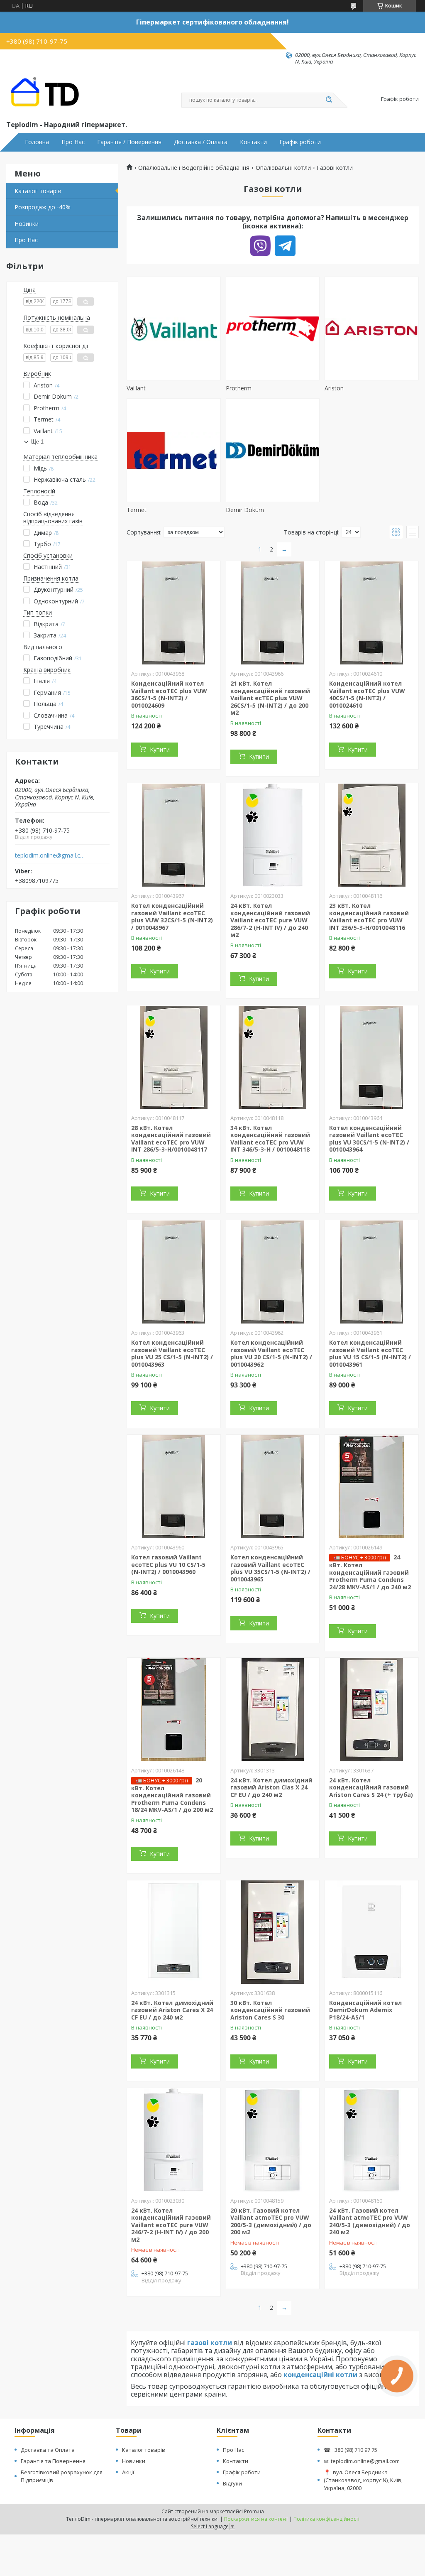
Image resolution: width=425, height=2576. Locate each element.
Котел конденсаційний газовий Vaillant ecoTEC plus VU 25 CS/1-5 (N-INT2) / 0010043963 (172, 1353)
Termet (137, 510)
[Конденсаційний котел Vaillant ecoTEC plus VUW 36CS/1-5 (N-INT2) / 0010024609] (174, 613)
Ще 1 (37, 442)
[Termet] (174, 450)
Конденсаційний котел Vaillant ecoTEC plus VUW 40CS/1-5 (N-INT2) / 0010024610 (367, 694)
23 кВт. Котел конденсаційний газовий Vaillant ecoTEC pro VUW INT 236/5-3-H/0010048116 (369, 917)
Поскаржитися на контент (256, 2519)
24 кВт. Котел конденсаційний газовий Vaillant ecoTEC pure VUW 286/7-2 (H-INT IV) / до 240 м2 (270, 920)
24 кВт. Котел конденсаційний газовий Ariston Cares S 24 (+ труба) (371, 1787)
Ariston (334, 388)
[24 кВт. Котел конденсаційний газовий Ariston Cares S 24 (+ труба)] (372, 1710)
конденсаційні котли (320, 2375)
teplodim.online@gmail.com (51, 855)
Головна (37, 142)
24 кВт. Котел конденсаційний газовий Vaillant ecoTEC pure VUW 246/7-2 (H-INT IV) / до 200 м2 (171, 2225)
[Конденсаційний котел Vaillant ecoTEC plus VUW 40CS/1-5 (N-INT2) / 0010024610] (372, 613)
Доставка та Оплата (48, 2450)
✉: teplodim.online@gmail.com (362, 2461)
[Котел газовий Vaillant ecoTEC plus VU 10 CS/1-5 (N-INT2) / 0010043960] (174, 1487)
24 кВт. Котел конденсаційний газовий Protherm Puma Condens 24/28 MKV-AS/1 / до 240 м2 (370, 1572)
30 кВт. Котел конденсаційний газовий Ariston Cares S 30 (270, 2010)
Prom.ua (254, 2511)
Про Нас (73, 142)
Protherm (239, 388)
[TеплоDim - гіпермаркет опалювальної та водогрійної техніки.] (48, 92)
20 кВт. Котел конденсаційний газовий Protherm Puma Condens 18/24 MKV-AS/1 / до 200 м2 (172, 1795)
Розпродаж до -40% (43, 207)
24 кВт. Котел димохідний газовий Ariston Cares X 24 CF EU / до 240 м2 (172, 2010)
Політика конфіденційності (326, 2519)
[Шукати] (329, 100)
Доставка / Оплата (201, 142)
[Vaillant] (174, 328)
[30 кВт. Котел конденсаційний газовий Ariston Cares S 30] (273, 1932)
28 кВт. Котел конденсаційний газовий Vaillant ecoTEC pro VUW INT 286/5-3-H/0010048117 (171, 1139)
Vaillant (136, 388)
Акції (128, 2472)
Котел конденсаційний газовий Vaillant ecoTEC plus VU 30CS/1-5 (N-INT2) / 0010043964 (369, 1139)
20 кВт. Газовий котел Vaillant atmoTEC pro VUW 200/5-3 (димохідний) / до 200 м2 (271, 2221)
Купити (160, 749)
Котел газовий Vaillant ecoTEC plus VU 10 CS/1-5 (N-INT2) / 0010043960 (168, 1564)
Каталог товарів (38, 191)
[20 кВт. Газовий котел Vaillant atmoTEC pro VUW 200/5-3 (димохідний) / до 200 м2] (273, 2140)
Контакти (253, 142)
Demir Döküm (245, 510)
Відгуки (232, 2483)
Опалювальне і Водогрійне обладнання (194, 168)
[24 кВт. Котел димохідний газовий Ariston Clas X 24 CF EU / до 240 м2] (273, 1710)
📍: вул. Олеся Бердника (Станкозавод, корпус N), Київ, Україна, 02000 (363, 2480)
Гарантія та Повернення (53, 2461)
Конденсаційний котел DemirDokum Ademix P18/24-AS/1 (365, 2010)
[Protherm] (273, 328)
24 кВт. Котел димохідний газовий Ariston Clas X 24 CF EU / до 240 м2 (271, 1787)
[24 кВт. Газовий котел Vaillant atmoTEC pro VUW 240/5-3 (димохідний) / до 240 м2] (372, 2140)
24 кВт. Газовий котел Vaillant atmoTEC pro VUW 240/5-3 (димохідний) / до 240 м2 (370, 2221)
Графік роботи (300, 142)
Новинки (27, 224)
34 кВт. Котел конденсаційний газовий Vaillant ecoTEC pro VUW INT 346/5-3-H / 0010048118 (270, 1139)
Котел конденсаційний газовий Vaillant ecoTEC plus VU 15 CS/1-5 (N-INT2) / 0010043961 (370, 1353)
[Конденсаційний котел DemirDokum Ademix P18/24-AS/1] (372, 1932)
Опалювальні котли (283, 168)
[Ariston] (372, 328)
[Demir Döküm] (273, 450)
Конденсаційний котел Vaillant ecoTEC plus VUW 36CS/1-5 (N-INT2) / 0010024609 (169, 694)
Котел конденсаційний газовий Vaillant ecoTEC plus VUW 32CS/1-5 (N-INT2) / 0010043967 (172, 917)
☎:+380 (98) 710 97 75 (351, 2450)
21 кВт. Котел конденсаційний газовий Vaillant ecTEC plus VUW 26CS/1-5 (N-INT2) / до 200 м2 (270, 698)
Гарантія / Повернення (129, 142)
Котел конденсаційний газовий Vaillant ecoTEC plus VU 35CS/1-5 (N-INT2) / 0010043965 (270, 1568)
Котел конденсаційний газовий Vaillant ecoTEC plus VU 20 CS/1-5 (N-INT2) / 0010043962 (271, 1353)
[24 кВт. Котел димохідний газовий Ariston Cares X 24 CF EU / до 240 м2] (174, 1932)
